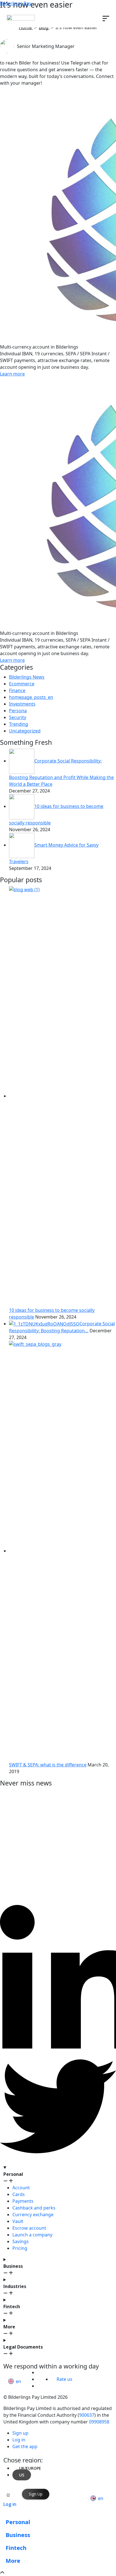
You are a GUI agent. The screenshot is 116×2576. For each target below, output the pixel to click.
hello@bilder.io (24, 2360)
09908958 (99, 2422)
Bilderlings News (27, 677)
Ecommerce (22, 684)
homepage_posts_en (31, 697)
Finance (17, 690)
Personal (18, 2522)
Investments (22, 704)
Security (18, 717)
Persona (18, 711)
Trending (19, 724)
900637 (87, 2415)
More (13, 2561)
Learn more (12, 374)
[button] (16, 2381)
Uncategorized (25, 731)
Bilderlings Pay (16, 3)
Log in (10, 2504)
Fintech (16, 2548)
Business (18, 2535)
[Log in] (8, 2495)
